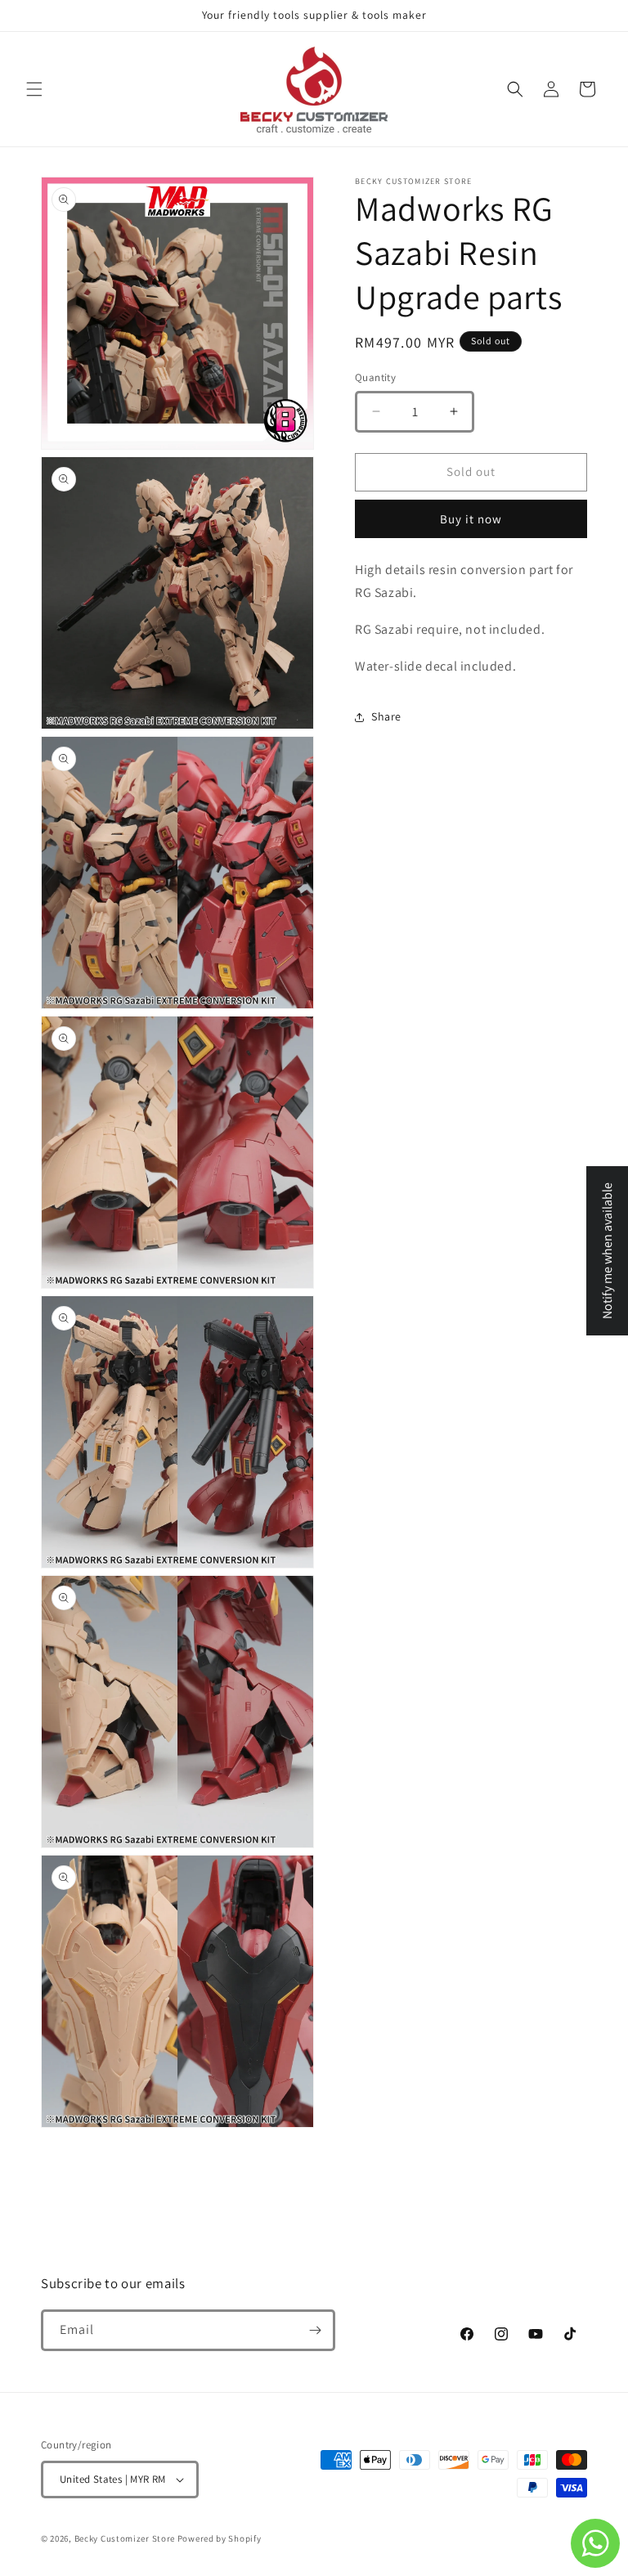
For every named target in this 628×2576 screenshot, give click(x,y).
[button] (34, 89)
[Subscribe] (315, 2330)
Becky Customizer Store (125, 2538)
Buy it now (471, 519)
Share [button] (386, 716)
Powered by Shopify (220, 2538)
